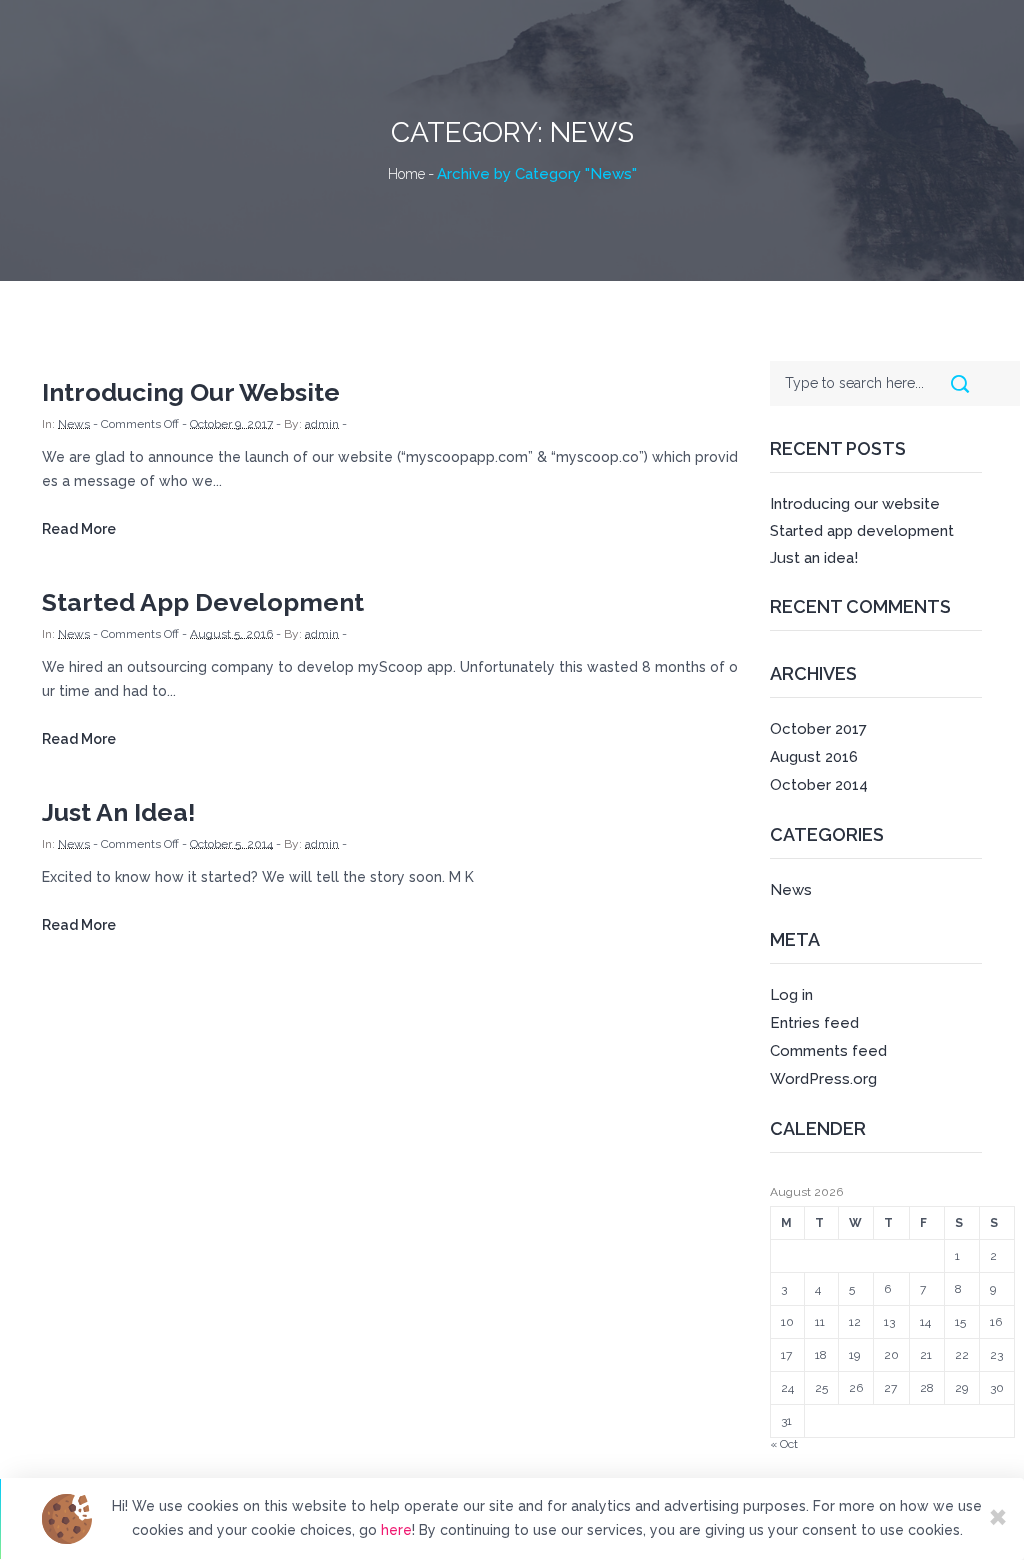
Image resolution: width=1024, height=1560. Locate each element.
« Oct (784, 1444)
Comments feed (828, 1051)
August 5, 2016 (231, 634)
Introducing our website (191, 392)
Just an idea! (119, 812)
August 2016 (814, 757)
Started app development (203, 602)
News (74, 424)
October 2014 (819, 785)
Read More (79, 529)
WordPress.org (823, 1079)
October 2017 (818, 729)
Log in (791, 995)
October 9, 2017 (231, 424)
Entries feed (814, 1023)
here (396, 1530)
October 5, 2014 (231, 844)
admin (322, 424)
